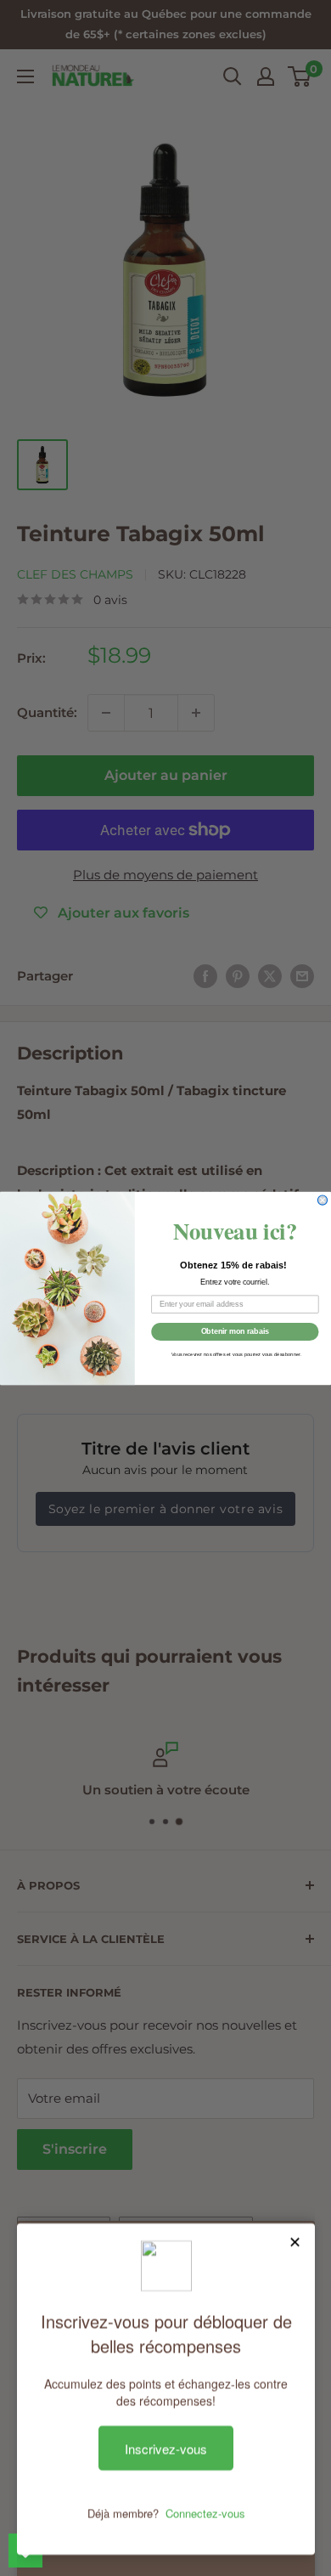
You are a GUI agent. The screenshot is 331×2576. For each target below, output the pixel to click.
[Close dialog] (322, 1200)
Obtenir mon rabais (236, 1331)
